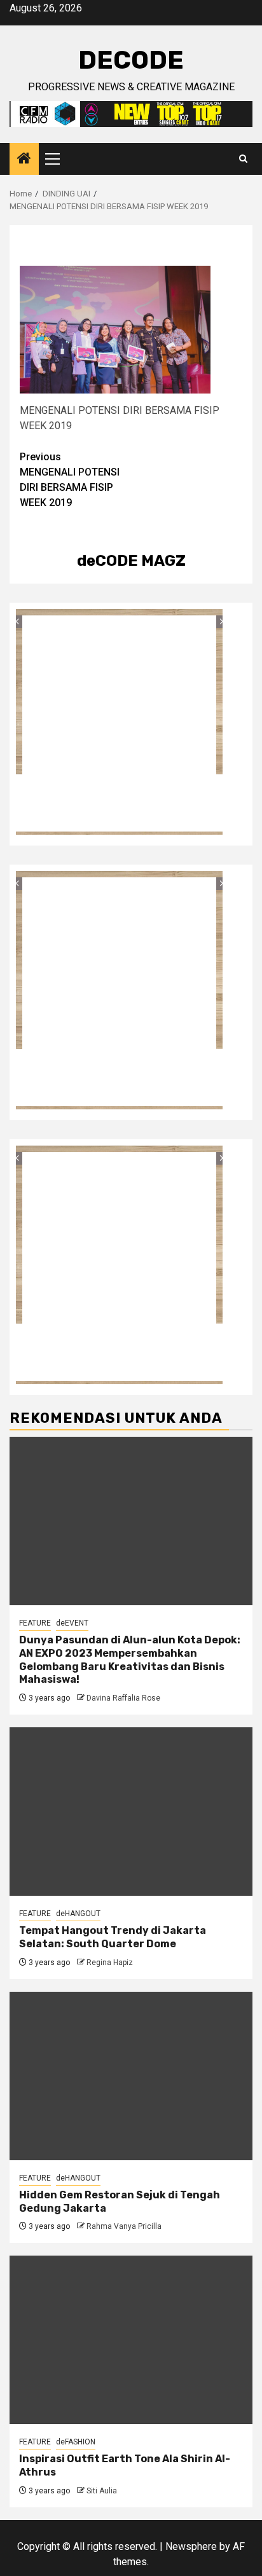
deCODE (131, 60)
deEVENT (72, 1623)
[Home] (24, 160)
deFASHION (76, 2442)
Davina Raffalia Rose (123, 1698)
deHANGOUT (78, 1914)
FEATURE (35, 1623)
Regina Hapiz (110, 1963)
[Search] (243, 159)
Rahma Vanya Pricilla (124, 2226)
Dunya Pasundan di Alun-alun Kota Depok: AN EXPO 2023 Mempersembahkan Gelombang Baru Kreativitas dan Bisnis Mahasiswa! (130, 1660)
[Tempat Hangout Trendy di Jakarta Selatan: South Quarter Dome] (131, 1812)
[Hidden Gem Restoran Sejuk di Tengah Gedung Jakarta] (131, 2076)
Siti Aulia (102, 2491)
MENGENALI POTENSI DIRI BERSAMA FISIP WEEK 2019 (70, 480)
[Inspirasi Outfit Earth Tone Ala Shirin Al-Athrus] (131, 2340)
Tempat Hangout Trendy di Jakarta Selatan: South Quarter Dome (113, 1937)
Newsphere (191, 2546)
